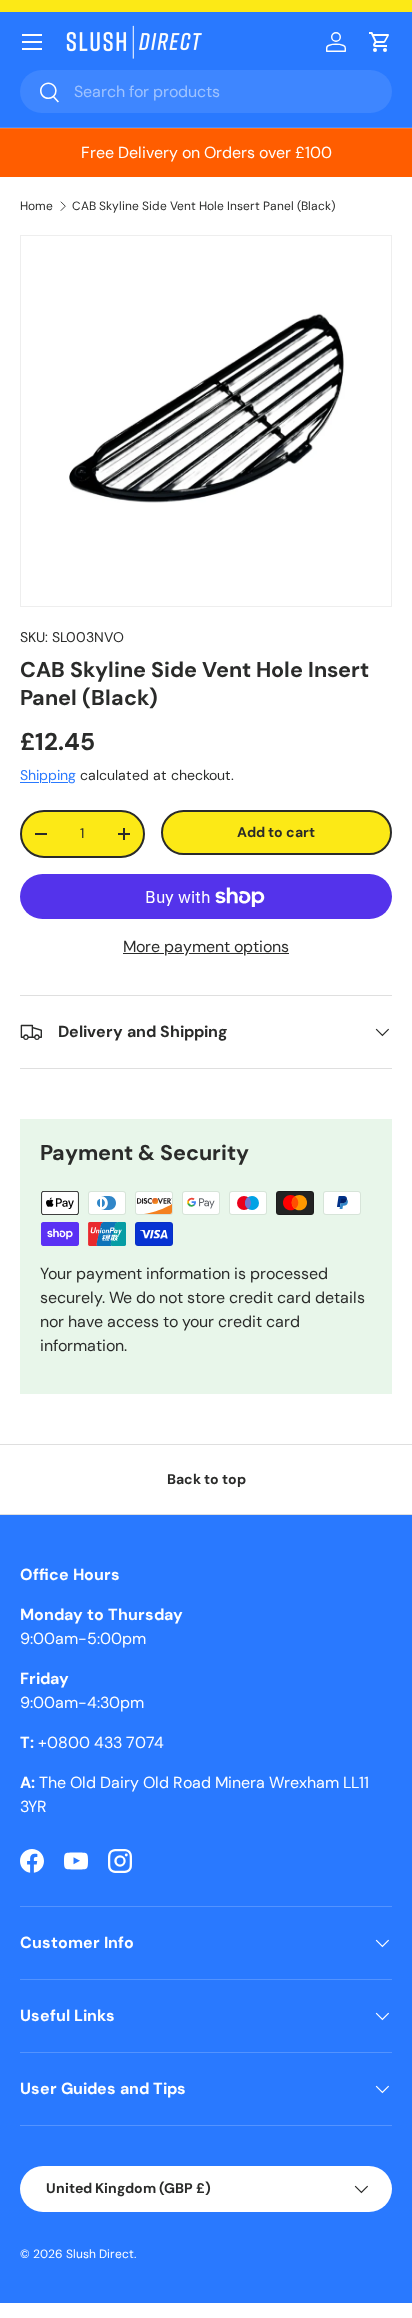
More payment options (206, 946)
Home (36, 206)
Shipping (48, 775)
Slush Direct (100, 2254)
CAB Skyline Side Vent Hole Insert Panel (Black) (203, 206)
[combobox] (206, 91)
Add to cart (276, 832)
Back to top (206, 1479)
